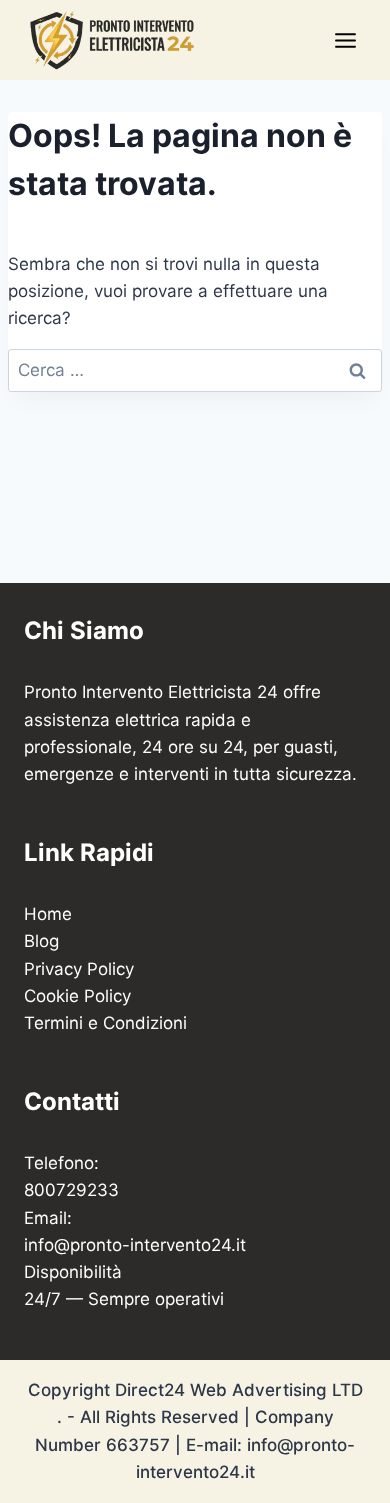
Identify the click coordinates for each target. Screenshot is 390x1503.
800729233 (71, 1190)
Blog (41, 941)
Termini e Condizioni (105, 1023)
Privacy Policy (79, 969)
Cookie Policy (77, 996)
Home (48, 914)
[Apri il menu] (345, 40)
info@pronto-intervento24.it (135, 1245)
